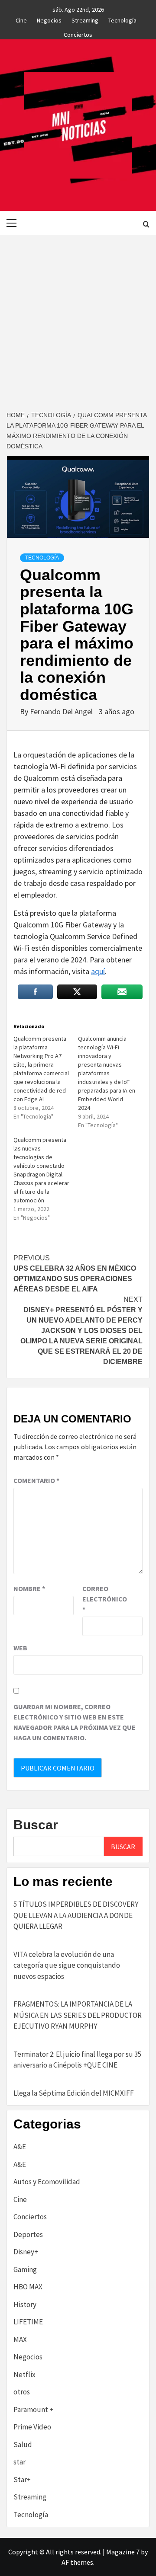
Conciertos (78, 33)
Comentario (36, 1480)
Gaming (25, 2269)
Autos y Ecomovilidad (47, 2182)
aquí (98, 971)
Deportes (28, 2234)
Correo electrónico (104, 1599)
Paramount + (33, 2410)
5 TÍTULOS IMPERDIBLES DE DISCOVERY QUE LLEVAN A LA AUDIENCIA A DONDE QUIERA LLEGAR (76, 1915)
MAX (20, 2339)
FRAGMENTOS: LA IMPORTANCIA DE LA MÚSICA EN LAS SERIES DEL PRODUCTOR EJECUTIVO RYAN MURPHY (78, 2015)
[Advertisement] (78, 317)
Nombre (29, 1588)
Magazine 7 (123, 2552)
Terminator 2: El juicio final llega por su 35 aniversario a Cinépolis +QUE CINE (77, 2060)
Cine (21, 19)
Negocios (49, 19)
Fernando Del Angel (62, 711)
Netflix (24, 2375)
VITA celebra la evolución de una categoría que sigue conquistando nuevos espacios (67, 1965)
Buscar (36, 1825)
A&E (20, 2147)
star (19, 2462)
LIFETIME (28, 2322)
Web (20, 1648)
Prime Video (32, 2427)
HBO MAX (28, 2287)
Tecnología (122, 19)
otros (22, 2392)
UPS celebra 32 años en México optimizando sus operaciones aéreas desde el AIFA (75, 1274)
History (25, 2304)
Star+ (22, 2480)
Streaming (85, 19)
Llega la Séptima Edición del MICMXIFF (74, 2093)
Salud (23, 2445)
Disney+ (26, 2252)
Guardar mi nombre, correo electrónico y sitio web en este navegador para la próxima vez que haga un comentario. (75, 1722)
